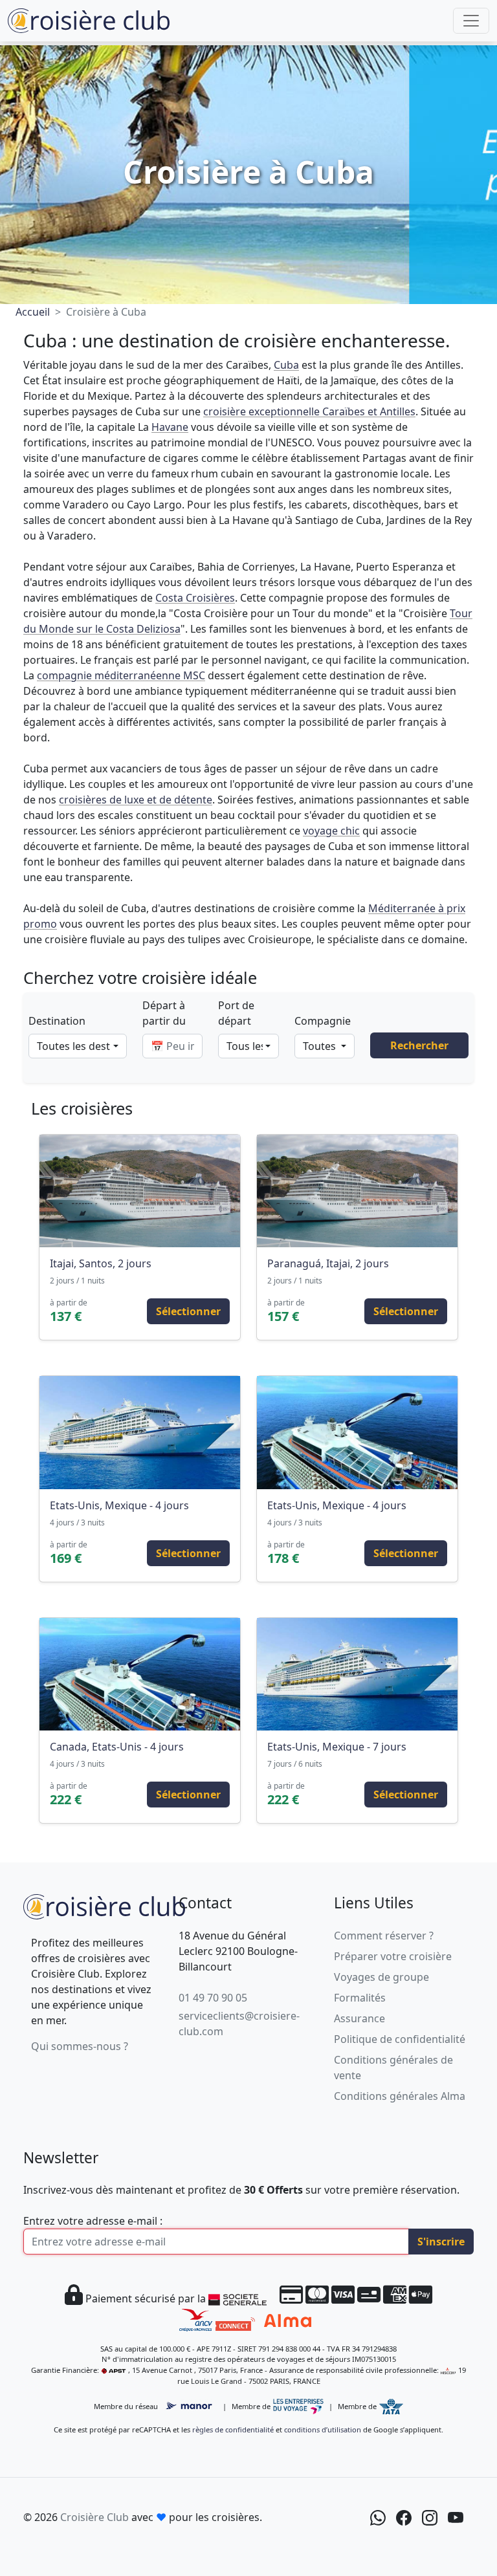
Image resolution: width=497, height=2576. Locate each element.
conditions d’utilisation (323, 2429)
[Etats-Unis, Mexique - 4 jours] (140, 1432)
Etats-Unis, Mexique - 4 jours (119, 1505)
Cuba (286, 365)
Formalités (360, 1998)
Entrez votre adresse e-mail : (93, 2221)
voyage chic (331, 831)
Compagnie (323, 1021)
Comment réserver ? (384, 1936)
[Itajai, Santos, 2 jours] (140, 1191)
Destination (57, 1021)
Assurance (359, 2018)
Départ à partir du (164, 1013)
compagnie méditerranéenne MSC (121, 675)
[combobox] (78, 1046)
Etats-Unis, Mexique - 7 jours (337, 1747)
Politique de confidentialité (400, 2039)
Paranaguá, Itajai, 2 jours (328, 1263)
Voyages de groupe (381, 1977)
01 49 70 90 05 (213, 1998)
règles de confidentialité (233, 2429)
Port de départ (236, 1013)
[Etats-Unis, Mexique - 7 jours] (357, 1674)
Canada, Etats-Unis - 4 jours (117, 1747)
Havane (170, 427)
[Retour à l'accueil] (104, 1905)
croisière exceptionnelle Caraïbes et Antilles (309, 411)
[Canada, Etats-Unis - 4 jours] (140, 1674)
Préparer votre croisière (393, 1956)
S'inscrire (441, 2242)
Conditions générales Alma (400, 2096)
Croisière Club (94, 2517)
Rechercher (419, 1045)
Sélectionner (188, 1311)
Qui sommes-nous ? (80, 2046)
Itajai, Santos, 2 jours (101, 1263)
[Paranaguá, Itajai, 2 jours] (357, 1191)
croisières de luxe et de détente (136, 800)
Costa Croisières (195, 598)
